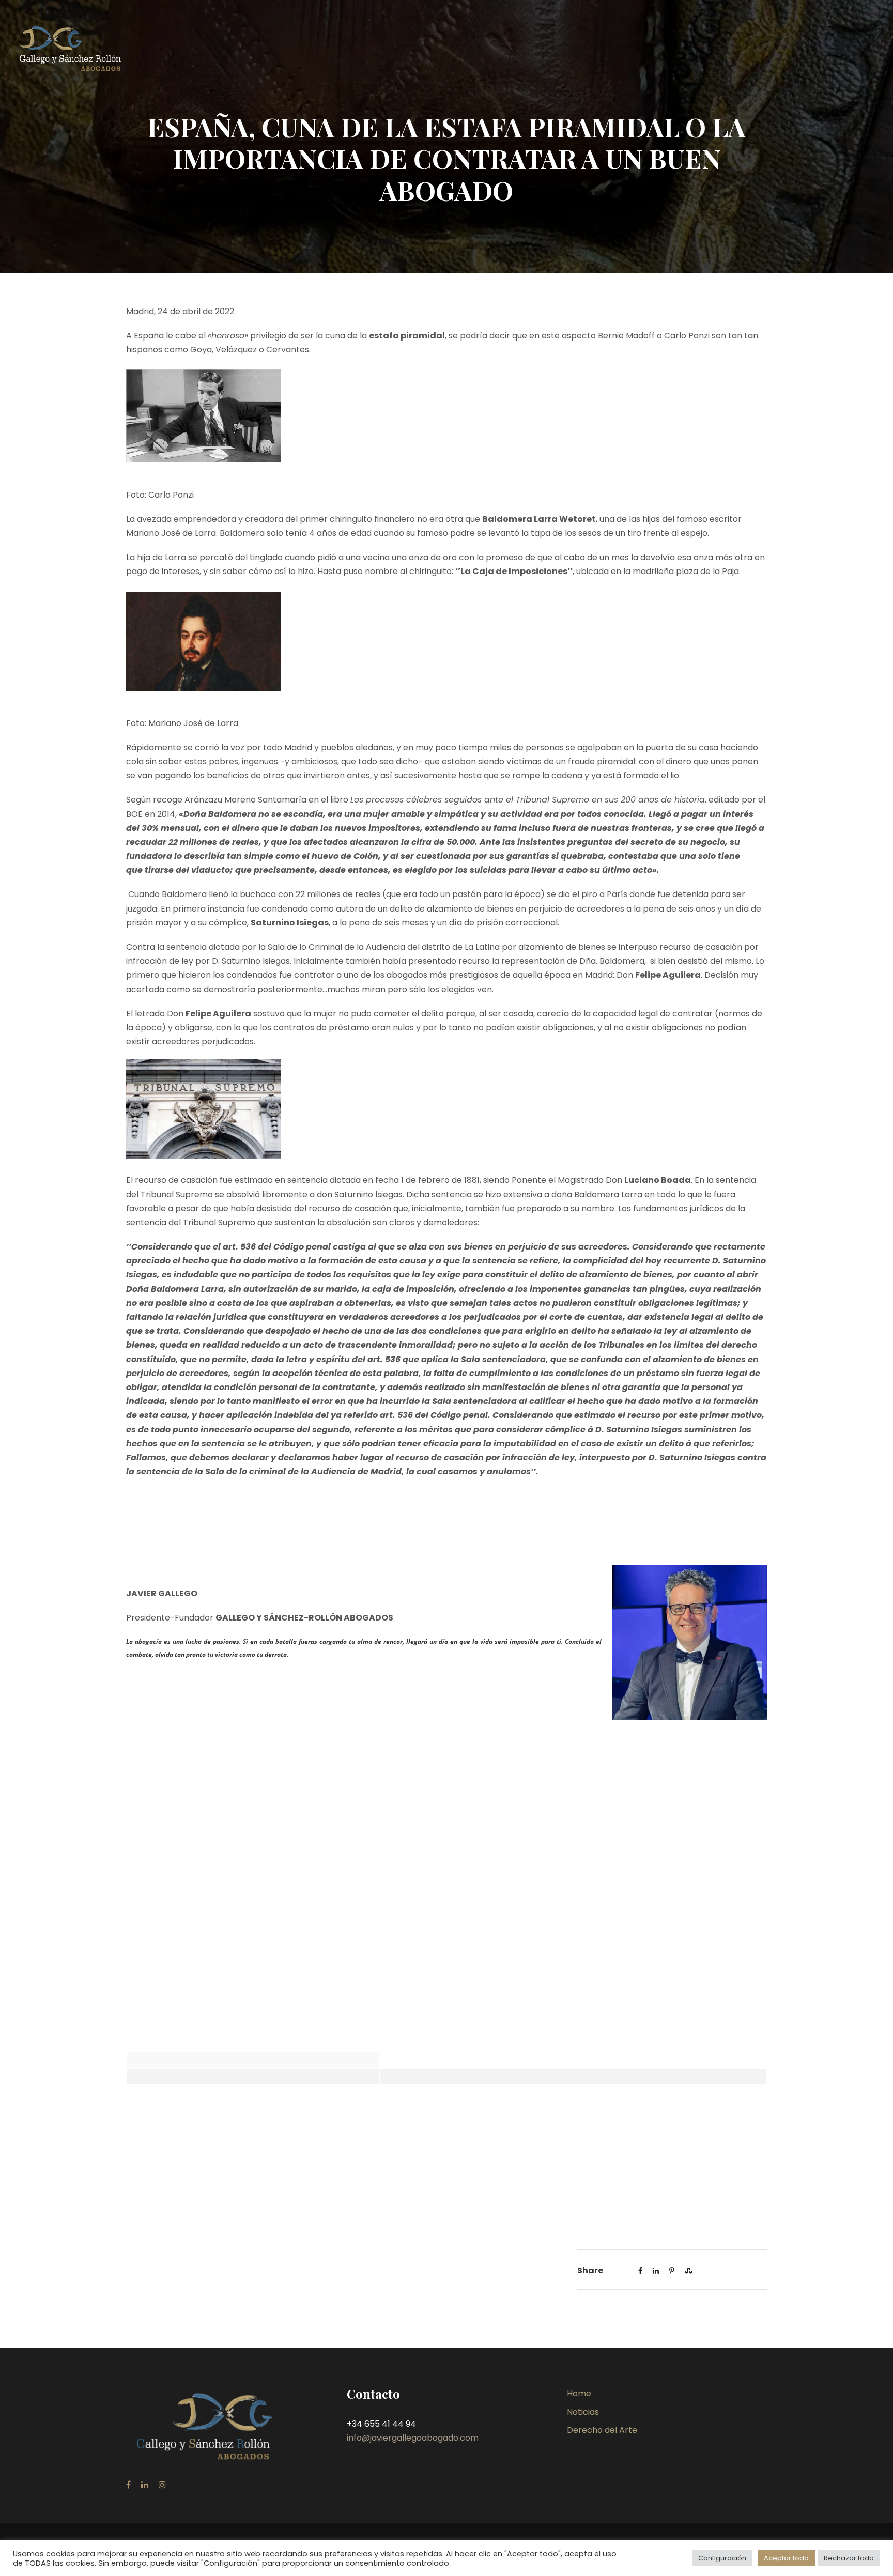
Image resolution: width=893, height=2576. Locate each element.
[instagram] (162, 2485)
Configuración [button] (722, 2558)
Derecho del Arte (602, 2430)
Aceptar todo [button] (786, 2558)
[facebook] (128, 2485)
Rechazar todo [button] (849, 2558)
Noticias (583, 2412)
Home (579, 2393)
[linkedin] (145, 2485)
